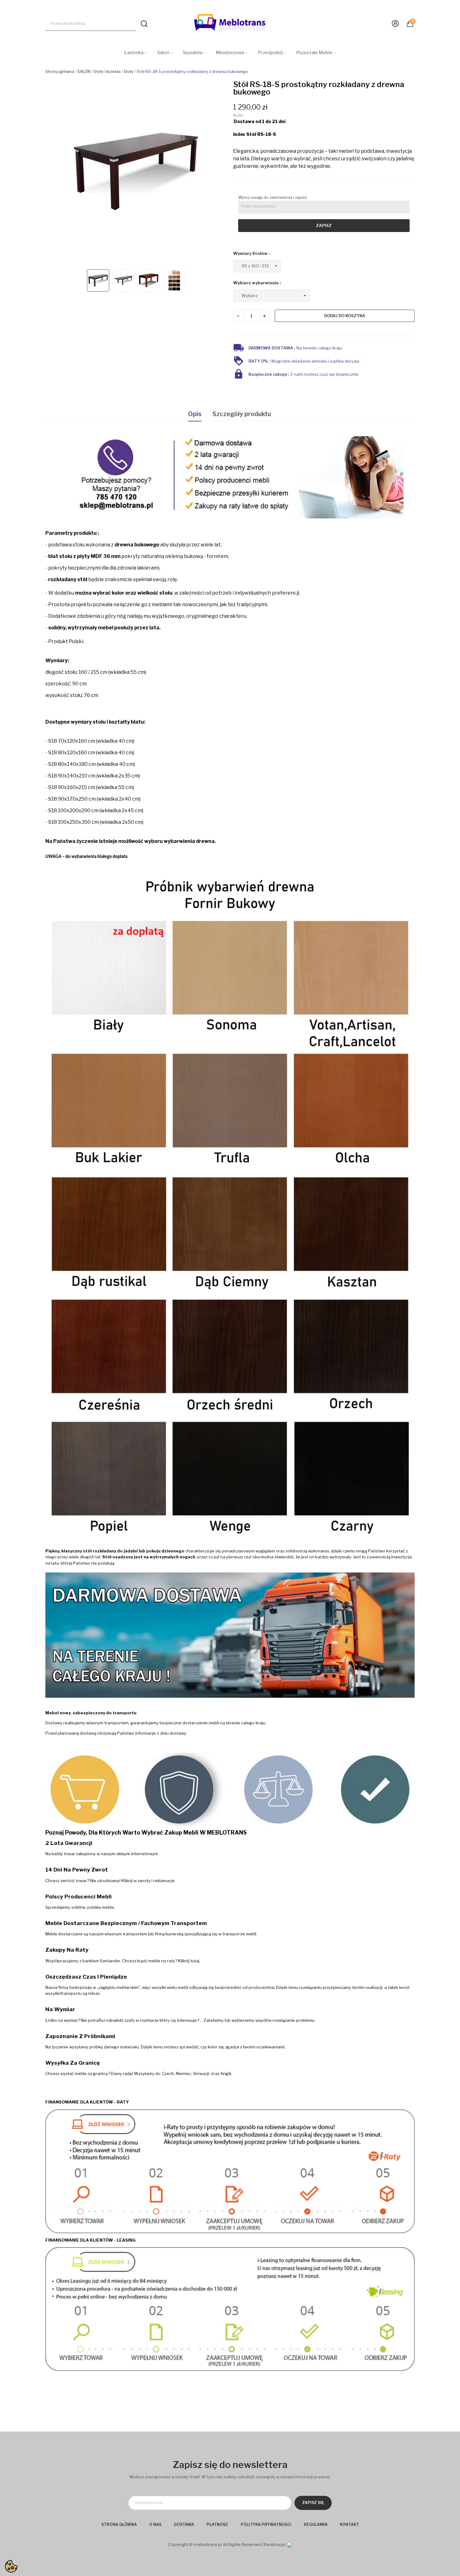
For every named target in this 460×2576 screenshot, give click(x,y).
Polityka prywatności (266, 2524)
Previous (56, 172)
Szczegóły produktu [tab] (242, 414)
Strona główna (119, 2524)
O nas (155, 2524)
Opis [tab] (195, 414)
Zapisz (324, 225)
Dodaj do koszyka (345, 316)
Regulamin (316, 2524)
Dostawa (184, 2524)
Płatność (217, 2524)
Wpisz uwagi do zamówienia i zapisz (273, 197)
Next (216, 172)
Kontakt (349, 2524)
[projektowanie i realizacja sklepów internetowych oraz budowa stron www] (290, 2545)
